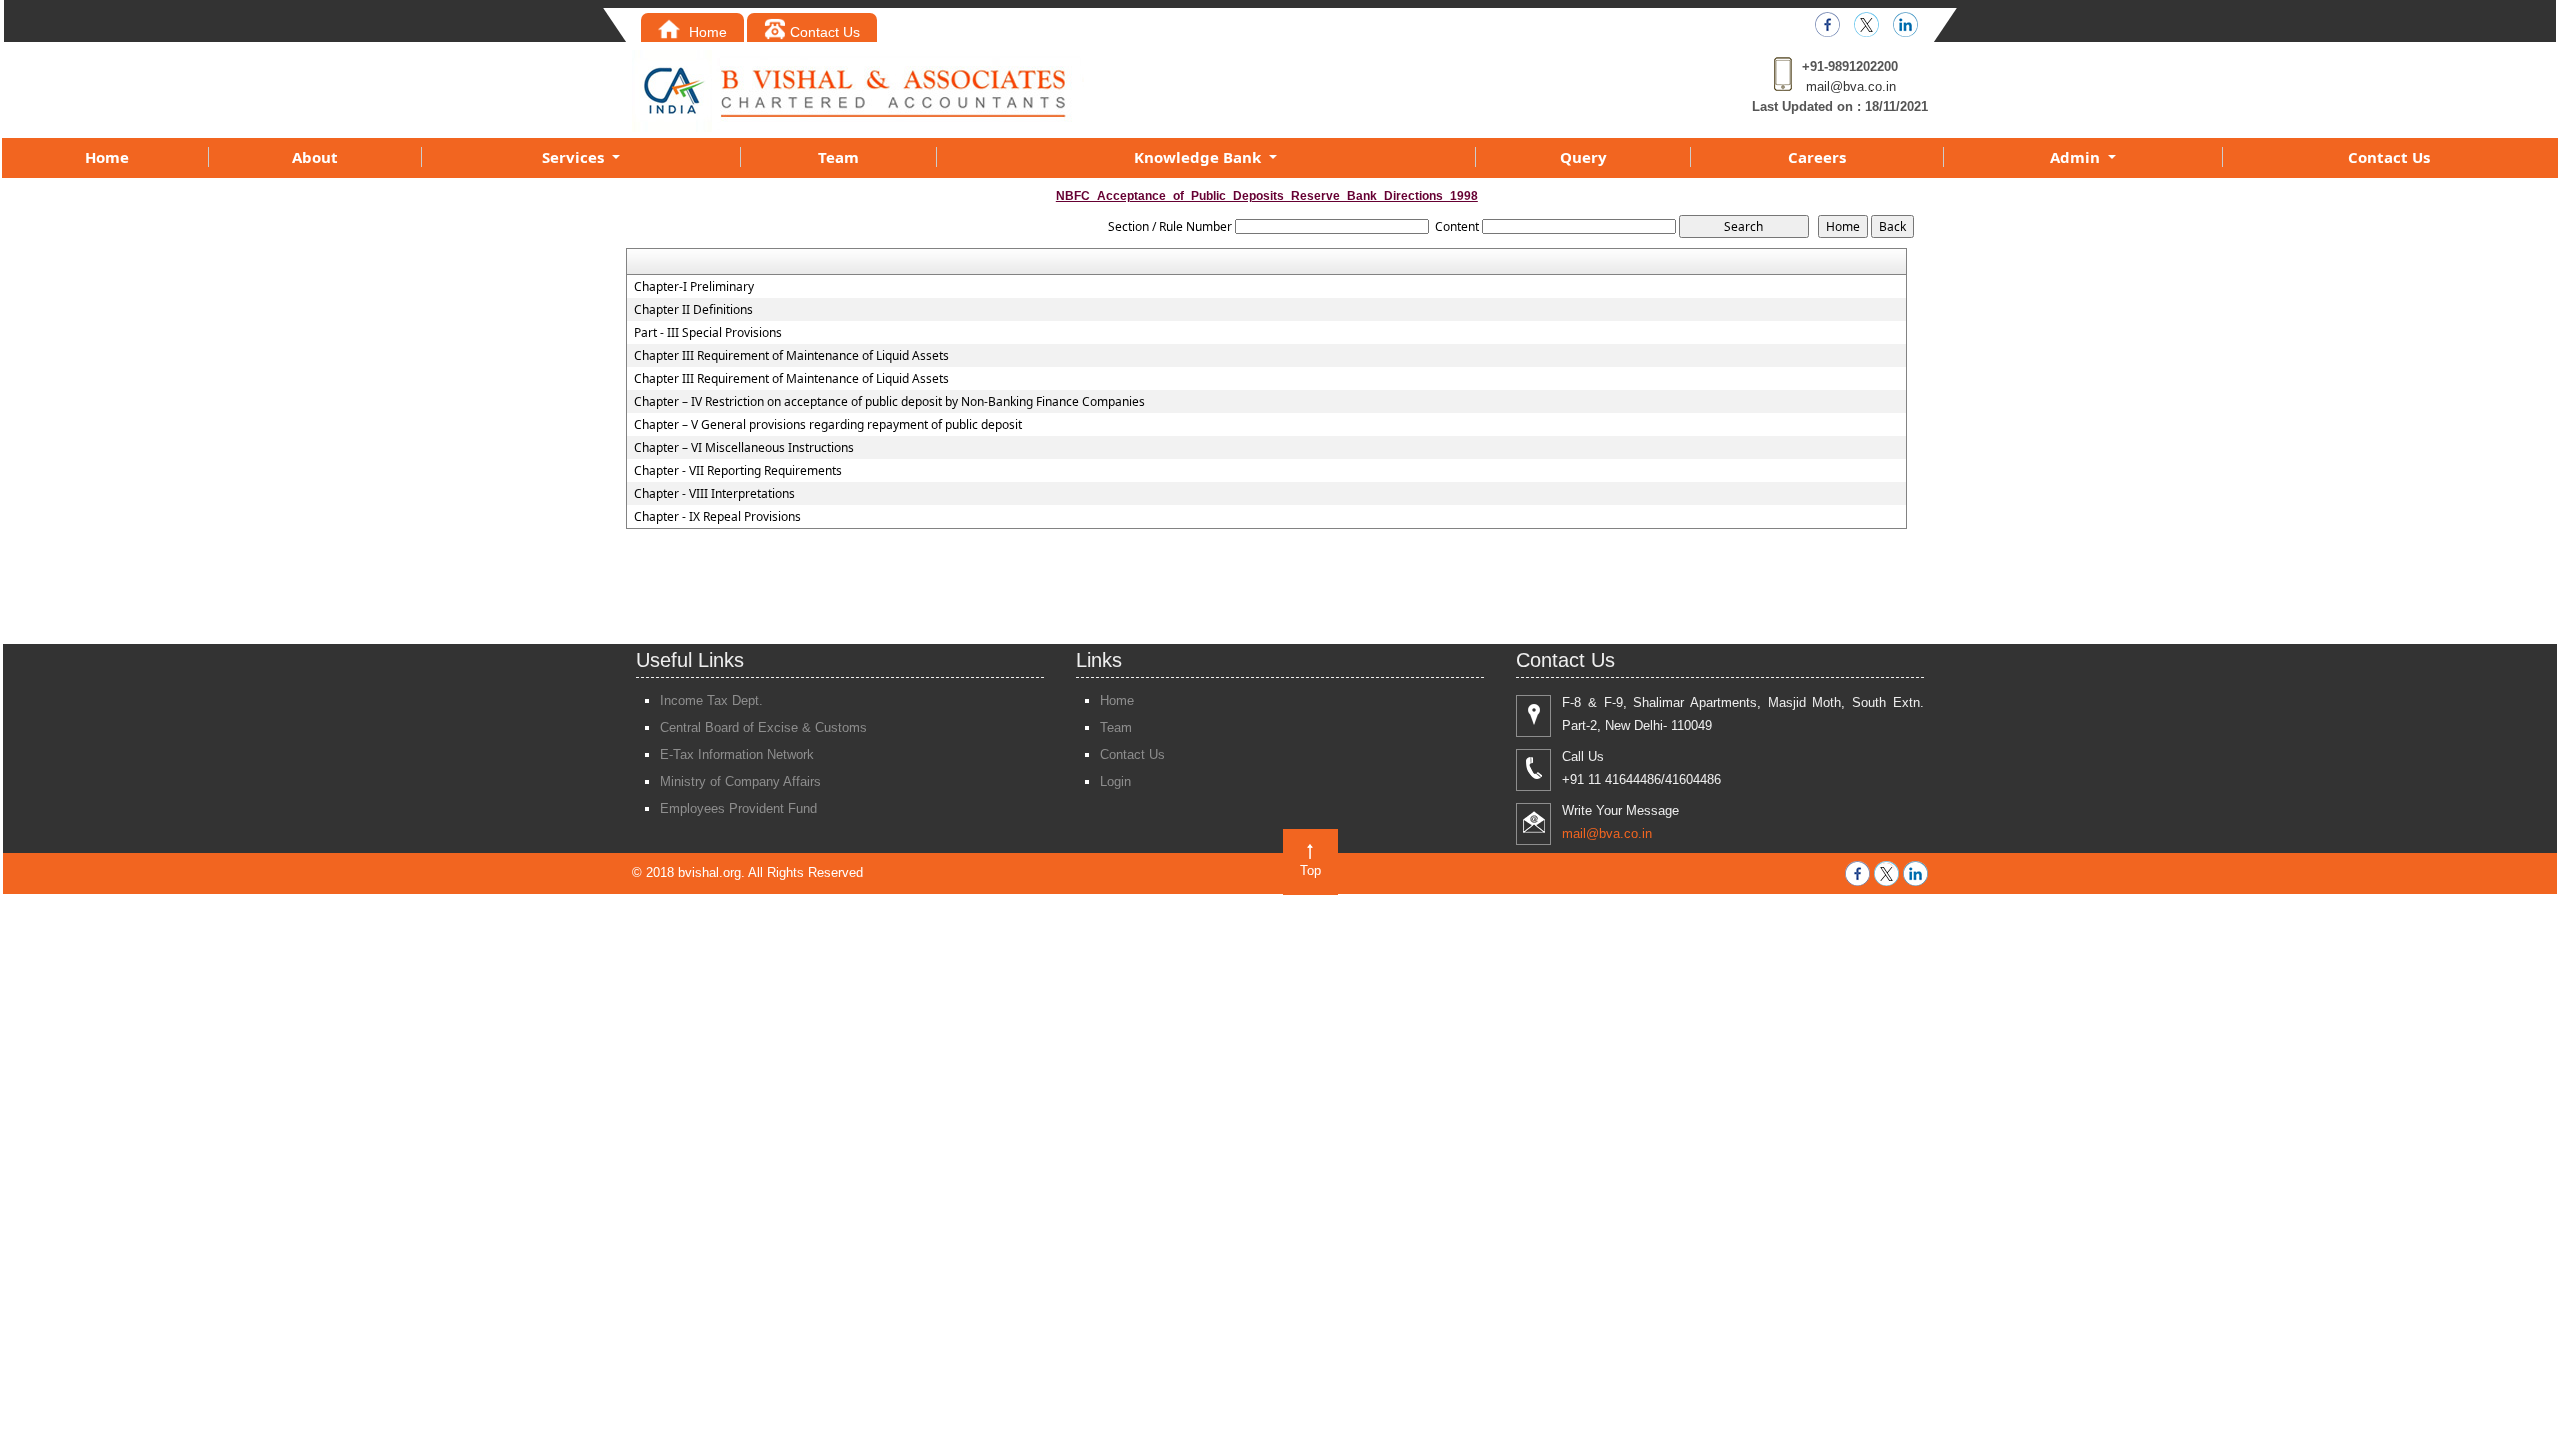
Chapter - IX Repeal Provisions (717, 517)
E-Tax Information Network (737, 754)
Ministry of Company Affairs (740, 781)
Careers (1817, 157)
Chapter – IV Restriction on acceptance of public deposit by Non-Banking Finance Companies (889, 402)
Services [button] (575, 157)
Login (1115, 781)
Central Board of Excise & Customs (763, 727)
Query (1583, 157)
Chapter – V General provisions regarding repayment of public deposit (828, 425)
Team (838, 157)
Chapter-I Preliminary (694, 287)
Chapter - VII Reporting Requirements (738, 471)
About (315, 157)
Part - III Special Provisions (708, 333)
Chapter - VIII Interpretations (714, 494)
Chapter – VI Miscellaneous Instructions (744, 448)
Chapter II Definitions (693, 310)
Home (706, 32)
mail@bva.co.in (1851, 86)
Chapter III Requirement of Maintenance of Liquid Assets (791, 356)
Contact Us (825, 32)
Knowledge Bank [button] (1199, 157)
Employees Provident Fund (738, 808)
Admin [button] (2077, 157)
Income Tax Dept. (711, 700)
